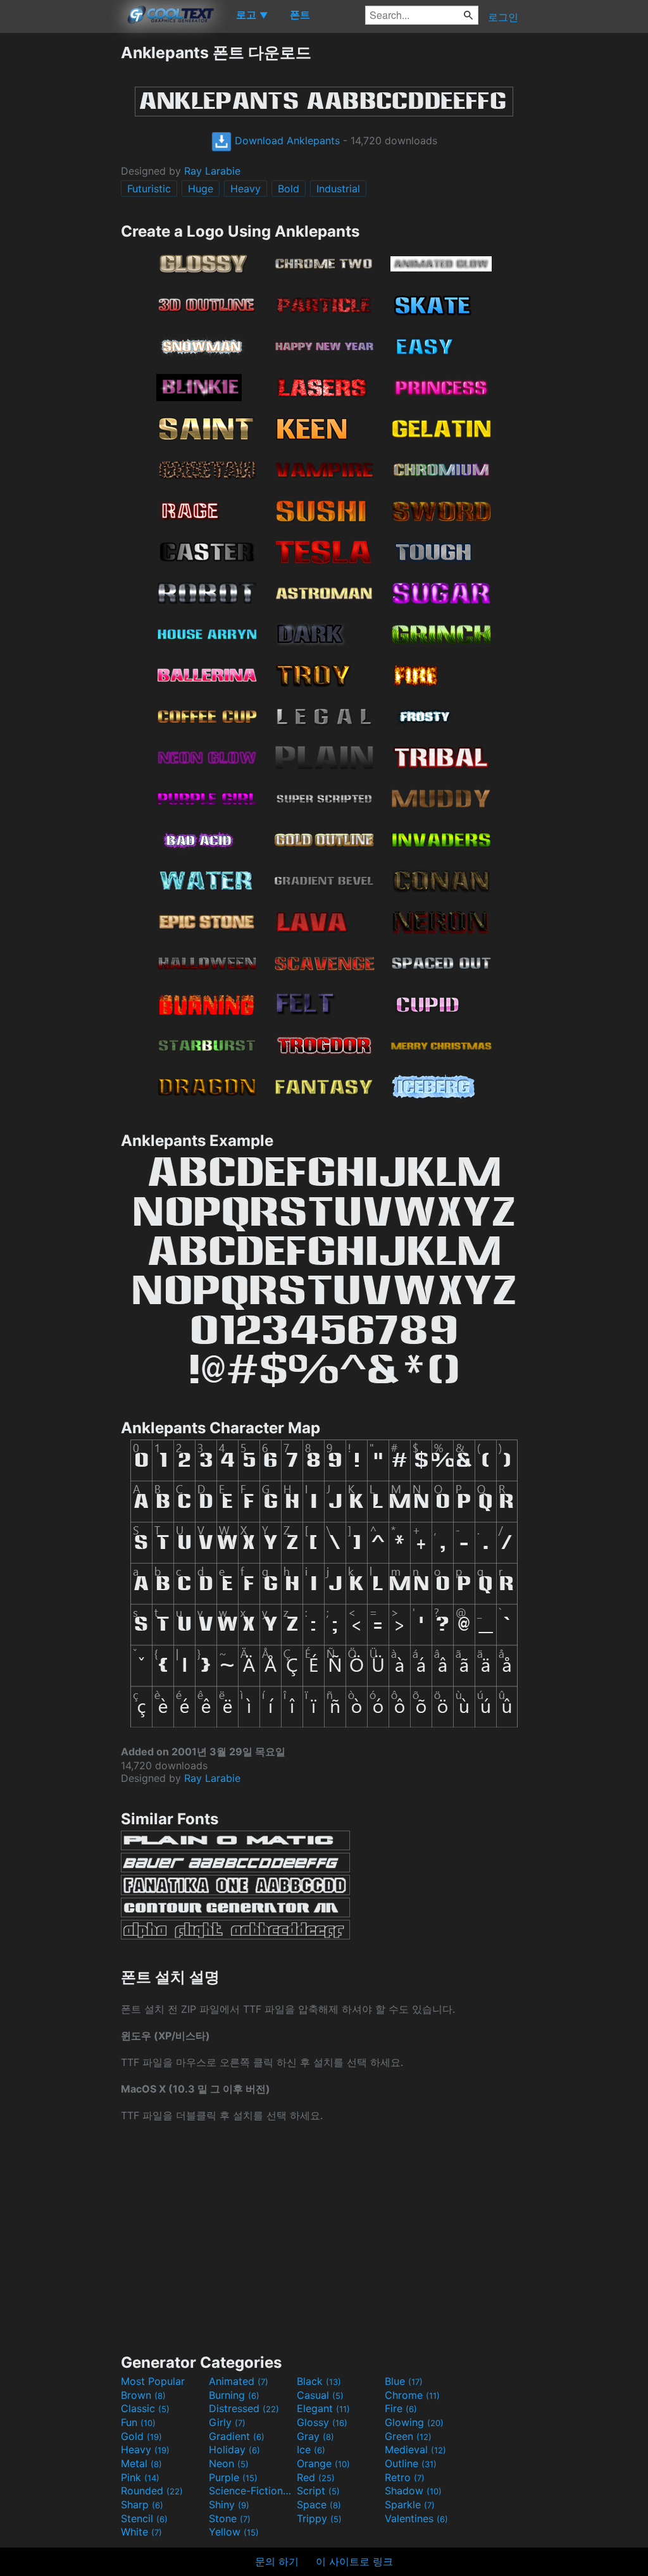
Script (318, 2491)
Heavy (246, 189)
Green (408, 2436)
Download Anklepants (286, 140)
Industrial (338, 189)
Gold (141, 2436)
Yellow (234, 2532)
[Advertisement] (60, 232)
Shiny (229, 2504)
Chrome (412, 2395)
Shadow (413, 2491)
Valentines (416, 2518)
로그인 (503, 17)
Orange (323, 2463)
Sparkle (410, 2504)
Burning (234, 2395)
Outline (411, 2463)
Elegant (323, 2408)
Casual (320, 2395)
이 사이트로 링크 (354, 2561)
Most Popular (153, 2381)
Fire (401, 2408)
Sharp (142, 2504)
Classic (145, 2408)
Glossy (322, 2422)
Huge (201, 189)
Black (319, 2381)
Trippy (319, 2518)
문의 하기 (277, 2561)
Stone (230, 2518)
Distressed (244, 2408)
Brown (143, 2395)
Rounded (152, 2491)
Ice (311, 2449)
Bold (289, 189)
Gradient (237, 2436)
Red (316, 2477)
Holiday (234, 2449)
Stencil (144, 2518)
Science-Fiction (251, 2491)
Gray (315, 2436)
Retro (405, 2477)
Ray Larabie (212, 171)
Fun (138, 2422)
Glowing (414, 2422)
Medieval (415, 2449)
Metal (141, 2463)
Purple (233, 2477)
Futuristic (149, 189)
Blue (404, 2381)
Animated (239, 2381)
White (141, 2532)
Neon (229, 2463)
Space (319, 2504)
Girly (227, 2422)
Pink (140, 2477)
